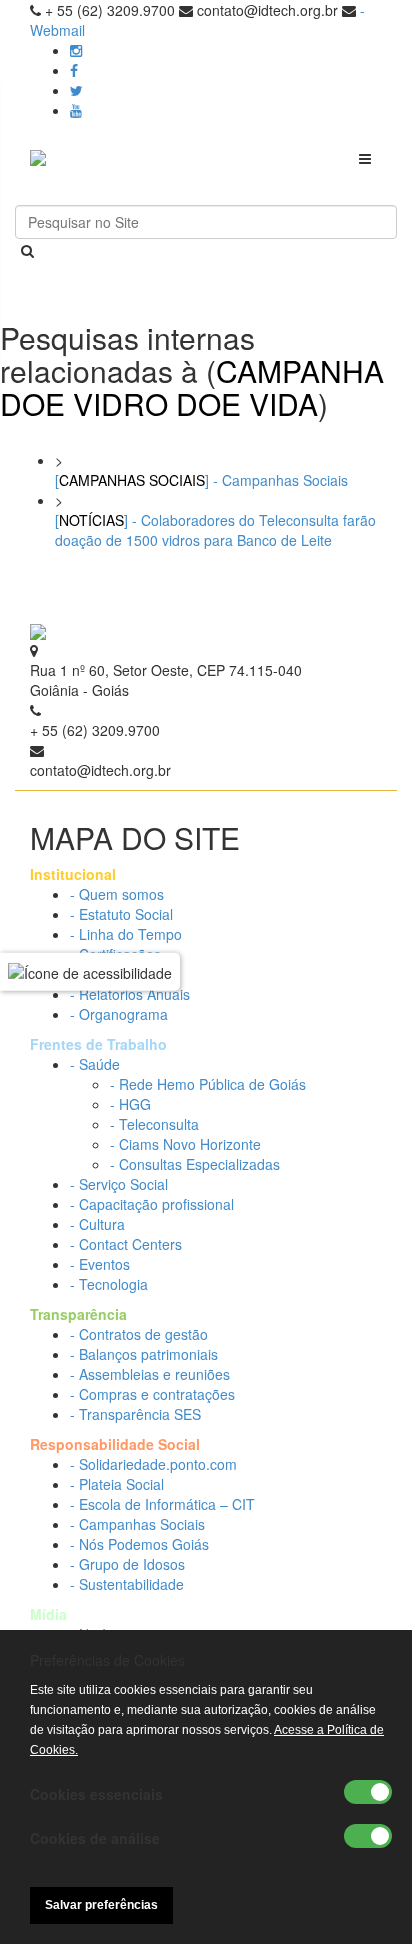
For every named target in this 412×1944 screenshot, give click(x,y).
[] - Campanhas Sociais (201, 480)
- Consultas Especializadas (195, 1164)
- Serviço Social (119, 1184)
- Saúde (95, 1064)
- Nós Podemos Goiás (139, 1544)
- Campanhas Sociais (137, 1524)
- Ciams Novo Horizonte (185, 1144)
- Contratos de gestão (139, 1334)
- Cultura (97, 1224)
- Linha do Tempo (126, 934)
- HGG (130, 1104)
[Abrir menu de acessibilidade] (90, 972)
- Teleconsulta (154, 1124)
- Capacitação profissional (152, 1204)
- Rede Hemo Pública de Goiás (208, 1084)
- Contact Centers (126, 1244)
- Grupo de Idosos (127, 1564)
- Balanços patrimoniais (144, 1354)
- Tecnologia (109, 1284)
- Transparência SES (135, 1414)
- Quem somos (117, 894)
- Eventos (100, 1264)
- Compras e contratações (152, 1394)
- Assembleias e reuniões (150, 1374)
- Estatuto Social (121, 914)
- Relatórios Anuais (130, 994)
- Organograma (119, 1014)
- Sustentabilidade (127, 1584)
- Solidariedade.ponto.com (153, 1464)
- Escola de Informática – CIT (162, 1504)
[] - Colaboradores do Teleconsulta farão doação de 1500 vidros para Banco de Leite (215, 530)
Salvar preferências (101, 1905)
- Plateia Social (117, 1484)
